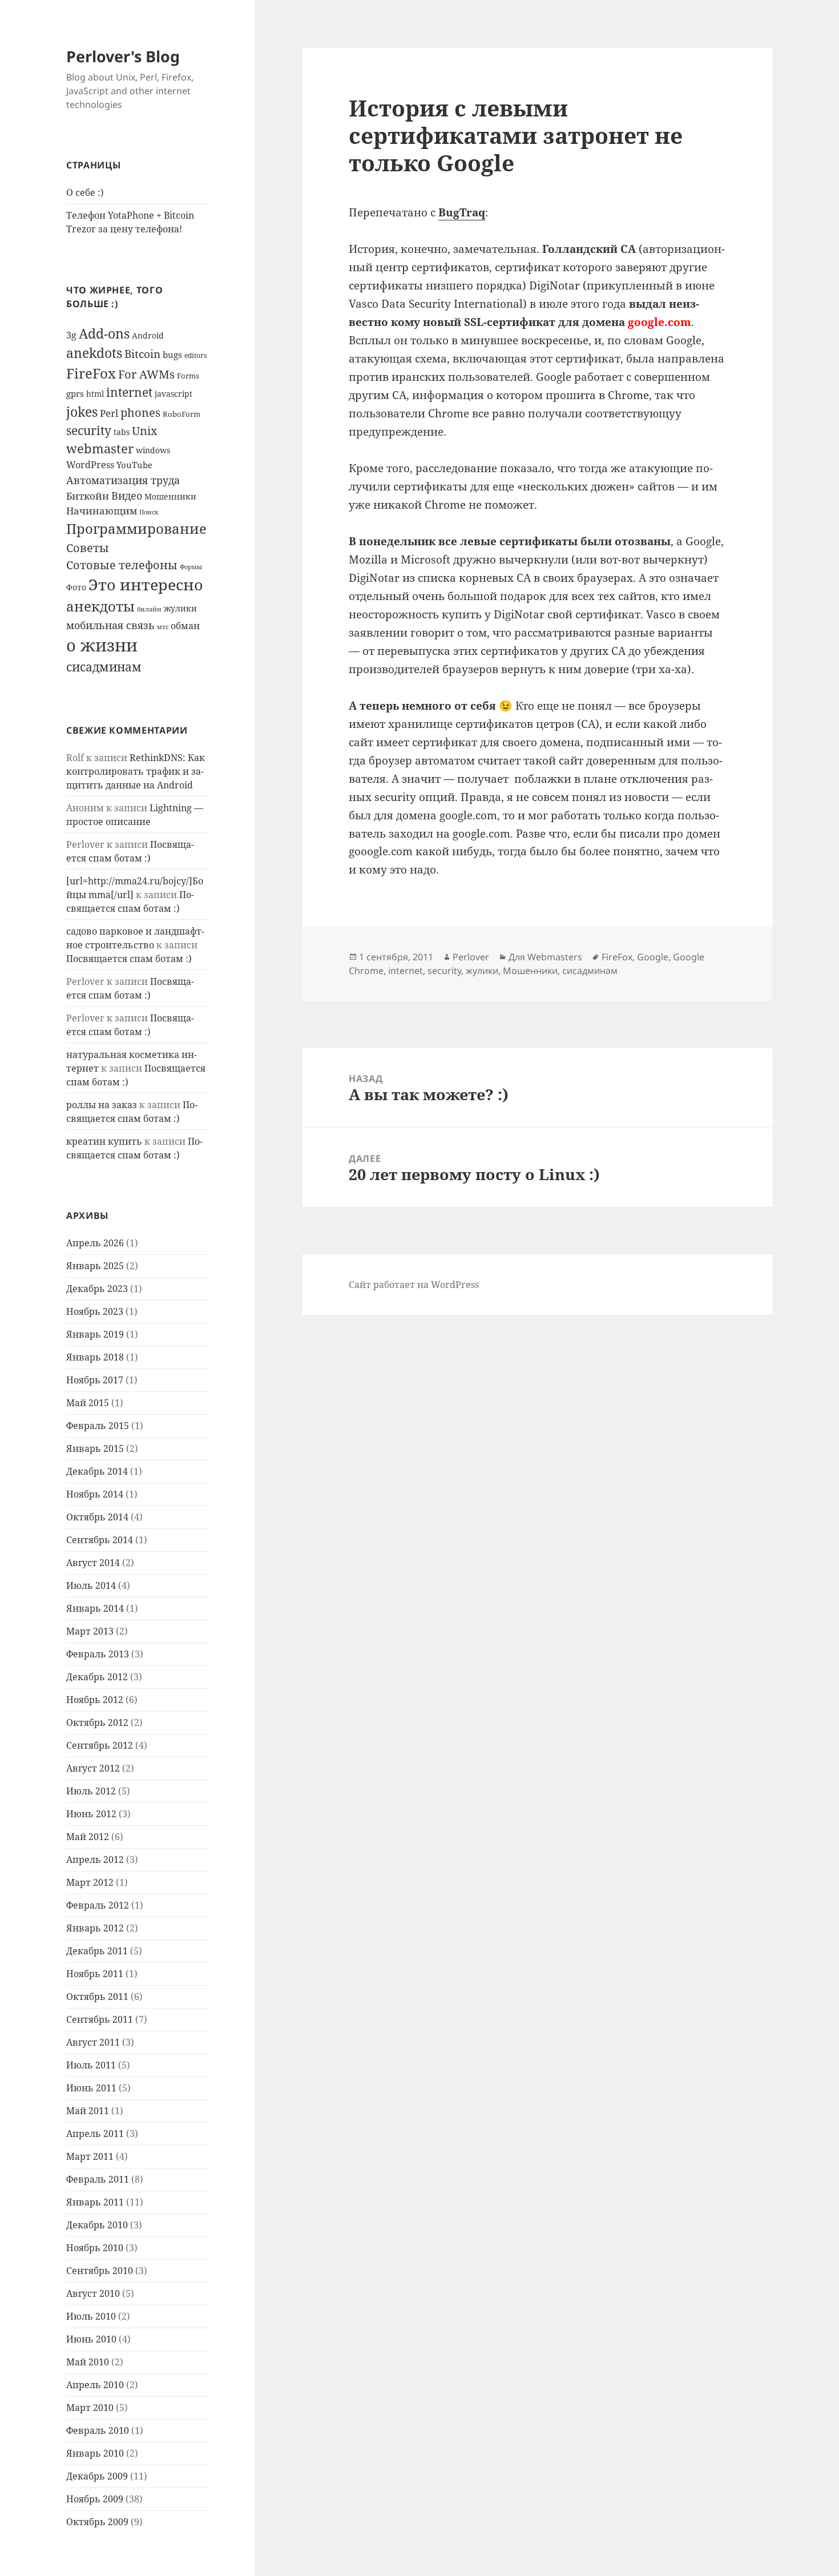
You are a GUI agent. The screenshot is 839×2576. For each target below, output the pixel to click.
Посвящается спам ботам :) (129, 959)
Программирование (136, 528)
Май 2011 (88, 2111)
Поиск (149, 512)
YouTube (134, 465)
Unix (145, 431)
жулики (180, 608)
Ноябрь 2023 (95, 1311)
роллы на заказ (102, 1105)
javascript (174, 394)
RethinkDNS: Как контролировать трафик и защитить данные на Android (136, 771)
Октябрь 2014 (97, 1517)
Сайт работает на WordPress (414, 1285)
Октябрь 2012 (97, 1722)
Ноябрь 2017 (95, 1380)
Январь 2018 (95, 1357)
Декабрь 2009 (97, 2476)
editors (195, 355)
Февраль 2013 (98, 1654)
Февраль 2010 (98, 2430)
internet (129, 392)
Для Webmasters (545, 957)
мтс (163, 627)
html (95, 394)
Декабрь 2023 (97, 1289)
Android (148, 335)
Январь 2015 (95, 1448)
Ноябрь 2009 (95, 2499)
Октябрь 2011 (97, 1997)
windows (153, 450)
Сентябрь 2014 (100, 1540)
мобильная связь (110, 625)
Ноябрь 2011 (95, 1974)
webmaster (100, 448)
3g (71, 335)
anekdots (94, 353)
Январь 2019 (95, 1334)
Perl (109, 413)
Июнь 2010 (91, 2339)
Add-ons (104, 334)
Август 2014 (93, 1563)
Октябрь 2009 (97, 2522)
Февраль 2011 (98, 2179)
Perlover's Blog (123, 56)
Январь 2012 (95, 1928)
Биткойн (88, 496)
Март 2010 (90, 2408)
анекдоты (100, 606)
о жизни (102, 645)
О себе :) (85, 192)
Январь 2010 (95, 2453)
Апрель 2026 (95, 1243)
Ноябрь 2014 (95, 1494)
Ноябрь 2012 (95, 1700)
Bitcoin (142, 354)
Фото (76, 587)
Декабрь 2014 (97, 1471)
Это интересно (146, 585)
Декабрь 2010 (97, 2225)
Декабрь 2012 (97, 1677)
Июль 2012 (91, 1791)
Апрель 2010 (95, 2385)
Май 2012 (88, 1837)
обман (185, 626)
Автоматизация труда (123, 480)
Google (653, 957)
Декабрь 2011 (97, 1951)
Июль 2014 (91, 1585)
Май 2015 (88, 1403)
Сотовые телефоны (122, 565)
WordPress (90, 465)
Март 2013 (90, 1631)
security (89, 430)
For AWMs (146, 374)
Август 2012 (93, 1768)
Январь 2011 (95, 2202)
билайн (149, 609)
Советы (88, 548)
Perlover (471, 957)
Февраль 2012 (98, 1905)
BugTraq (462, 212)
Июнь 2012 (91, 1814)
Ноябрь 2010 (95, 2248)
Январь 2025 (95, 1266)
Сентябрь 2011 (100, 2019)
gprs (75, 393)
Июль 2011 (91, 2065)
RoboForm (181, 414)
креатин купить (104, 1141)
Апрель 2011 (95, 2134)
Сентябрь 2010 (100, 2271)
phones (140, 412)
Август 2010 (93, 2293)
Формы (191, 567)
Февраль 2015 (98, 1426)
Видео (127, 495)
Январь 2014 (95, 1608)
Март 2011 (90, 2156)
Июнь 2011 (91, 2088)
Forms (188, 376)
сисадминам (104, 667)
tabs (122, 432)
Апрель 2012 (95, 1859)
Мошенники (170, 496)
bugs (172, 355)
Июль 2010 (91, 2316)
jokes (82, 412)
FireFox (91, 373)
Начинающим (102, 511)
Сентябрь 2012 (100, 1745)
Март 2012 (90, 1882)
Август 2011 (93, 2042)
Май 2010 (88, 2362)
